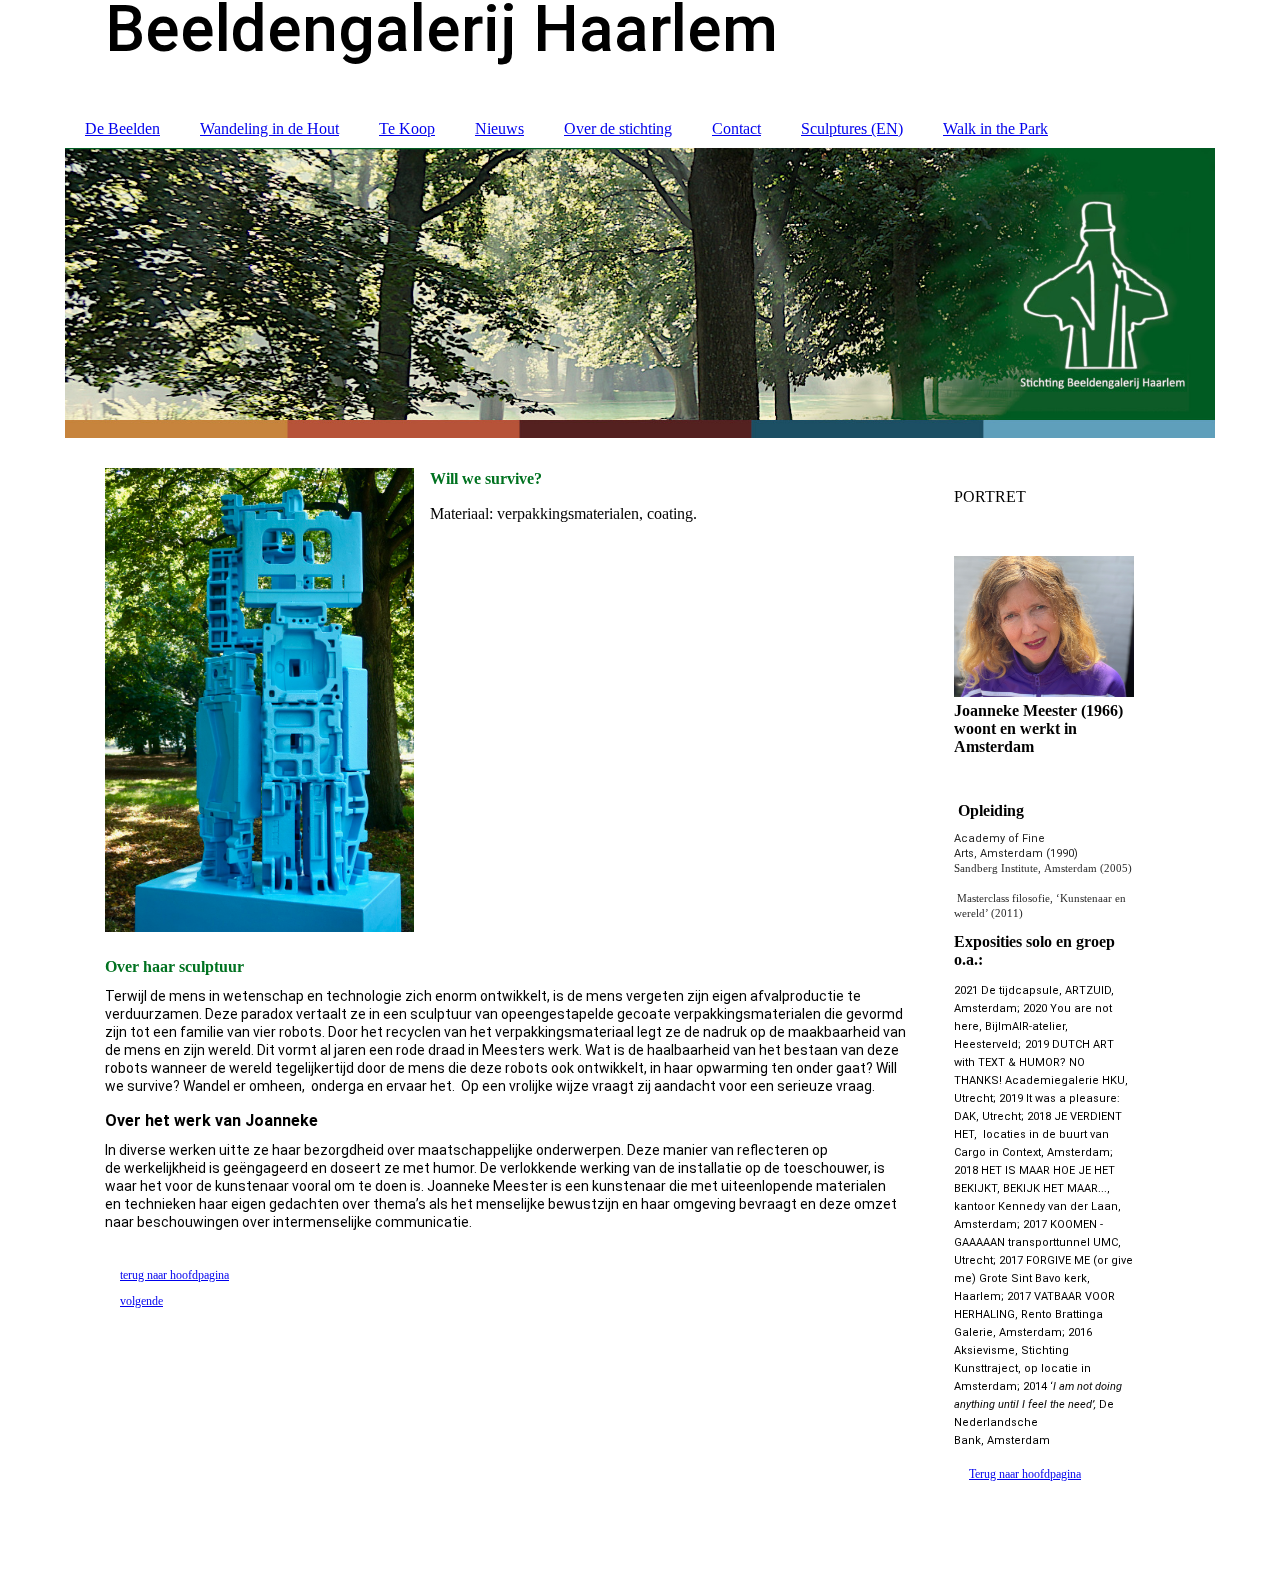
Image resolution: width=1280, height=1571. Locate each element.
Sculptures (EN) (852, 128)
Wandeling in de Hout (269, 128)
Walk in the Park (995, 128)
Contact (736, 128)
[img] (640, 293)
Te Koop (407, 128)
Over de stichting (618, 128)
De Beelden (122, 128)
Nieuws (499, 128)
